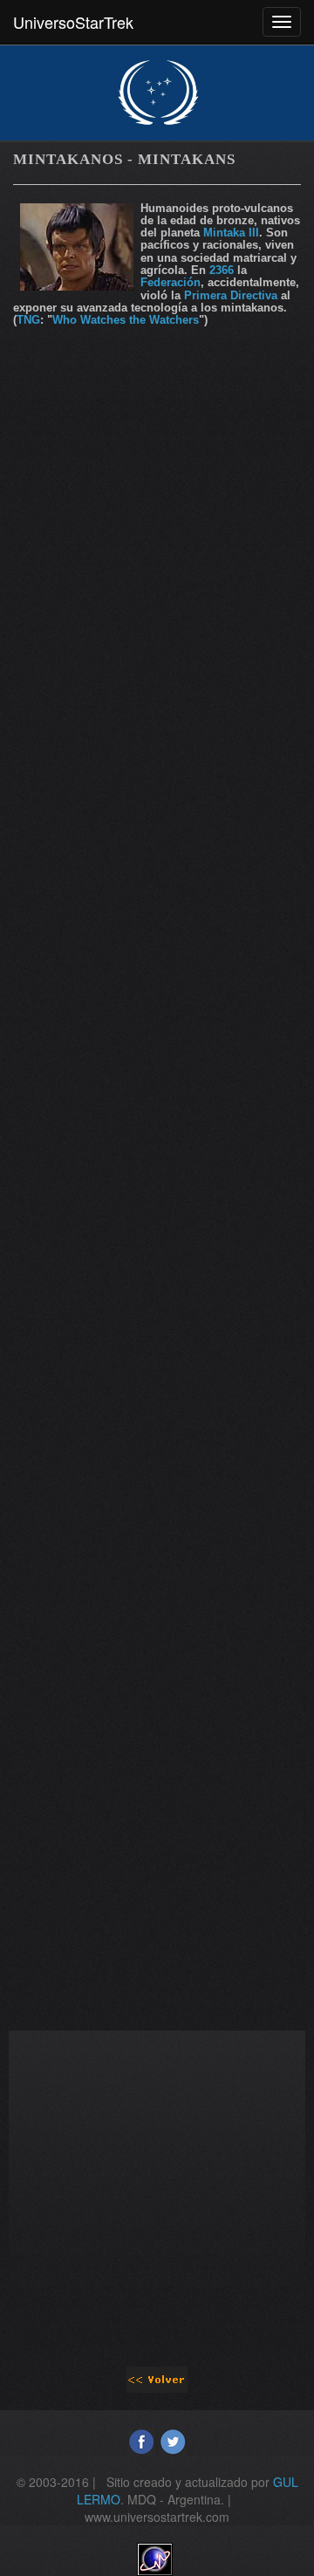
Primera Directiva (231, 295)
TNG (28, 320)
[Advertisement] (157, 506)
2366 (222, 270)
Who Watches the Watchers (126, 320)
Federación (171, 282)
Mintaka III (231, 233)
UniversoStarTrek (73, 22)
